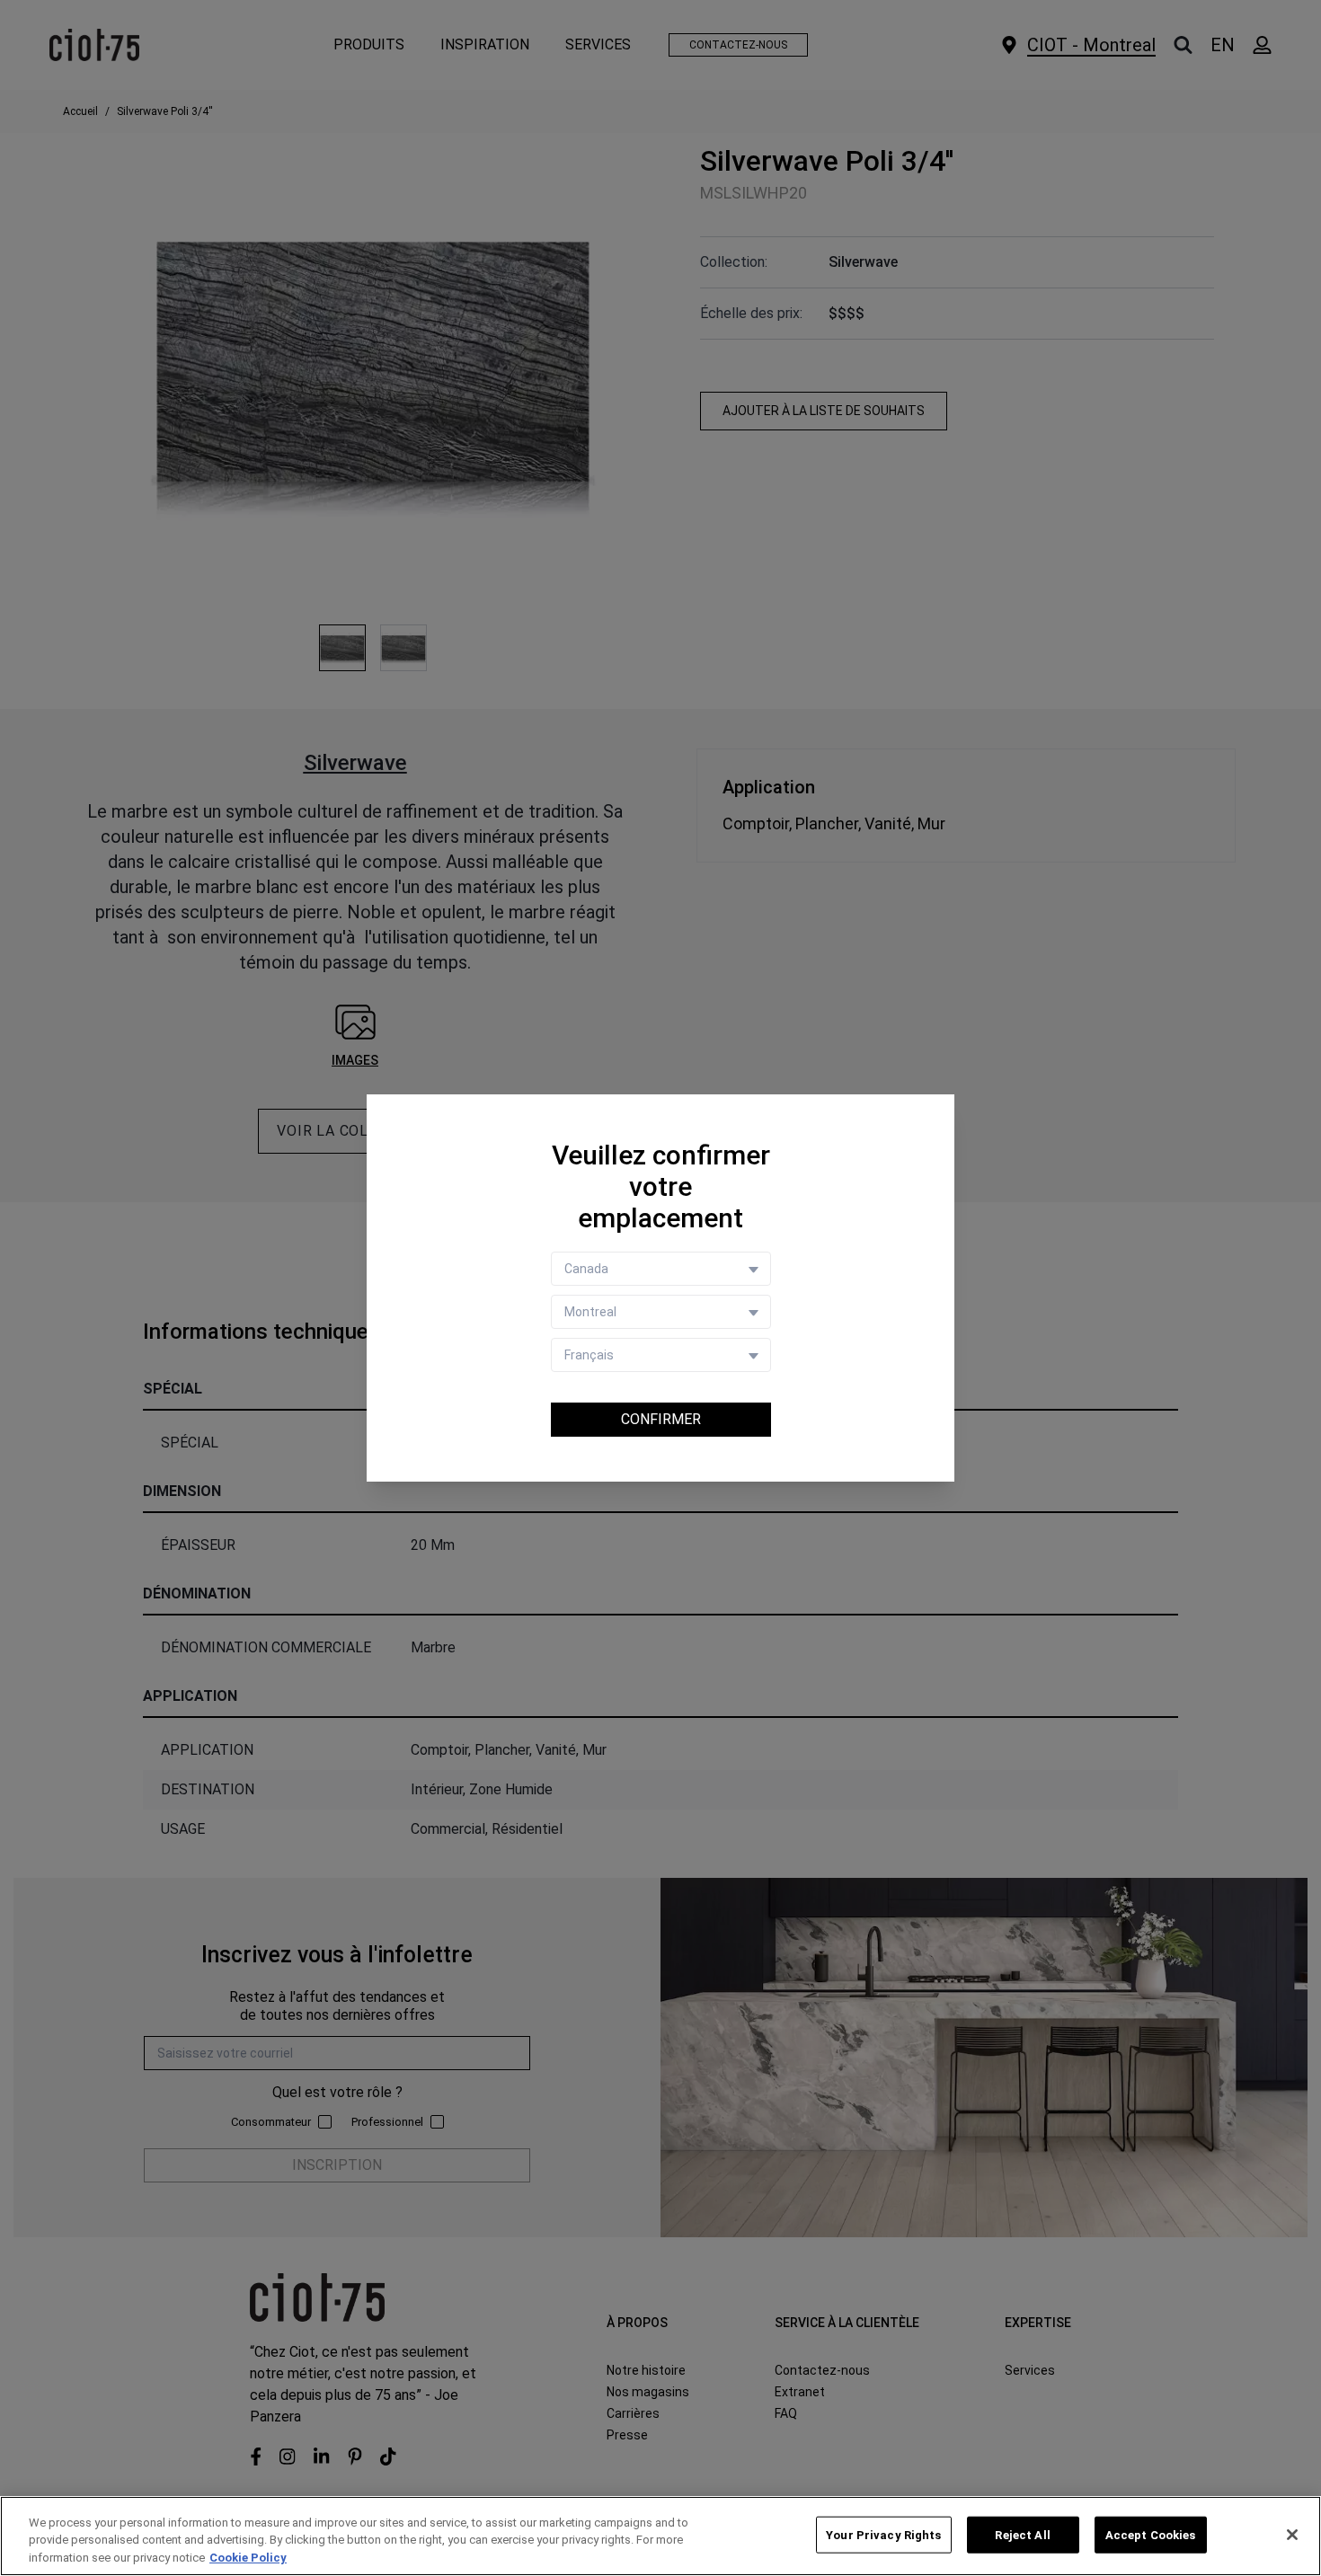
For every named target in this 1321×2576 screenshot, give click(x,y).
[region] (660, 2536)
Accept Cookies (1151, 2534)
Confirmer (661, 1419)
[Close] (1292, 2535)
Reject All (1022, 2534)
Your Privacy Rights (883, 2534)
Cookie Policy (248, 2558)
